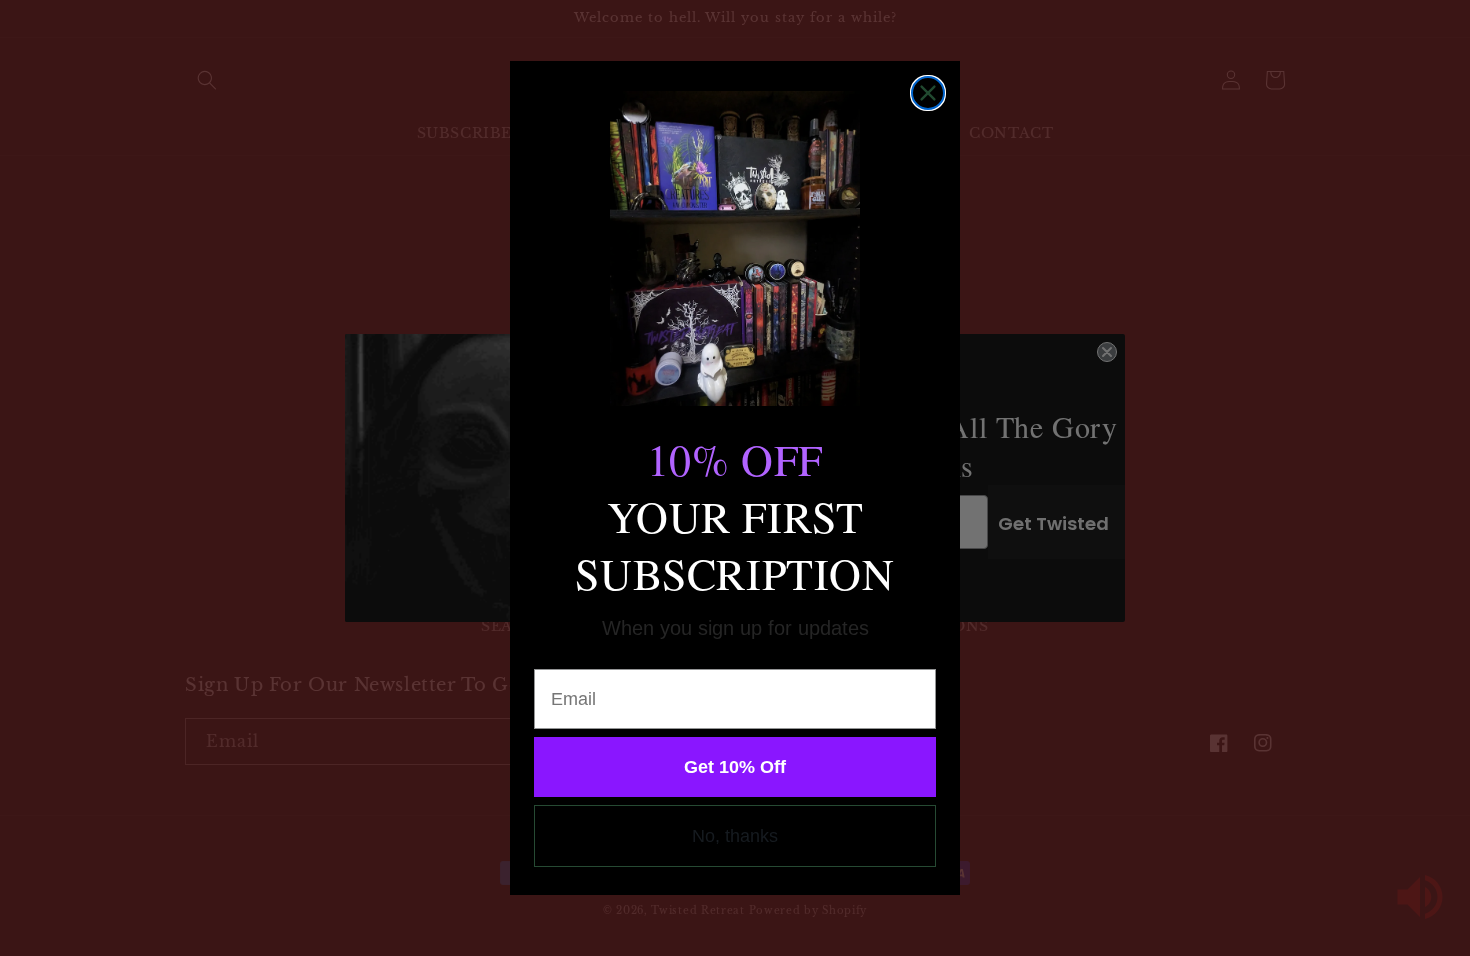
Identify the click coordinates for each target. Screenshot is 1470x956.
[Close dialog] (928, 93)
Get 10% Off (735, 767)
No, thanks (735, 836)
